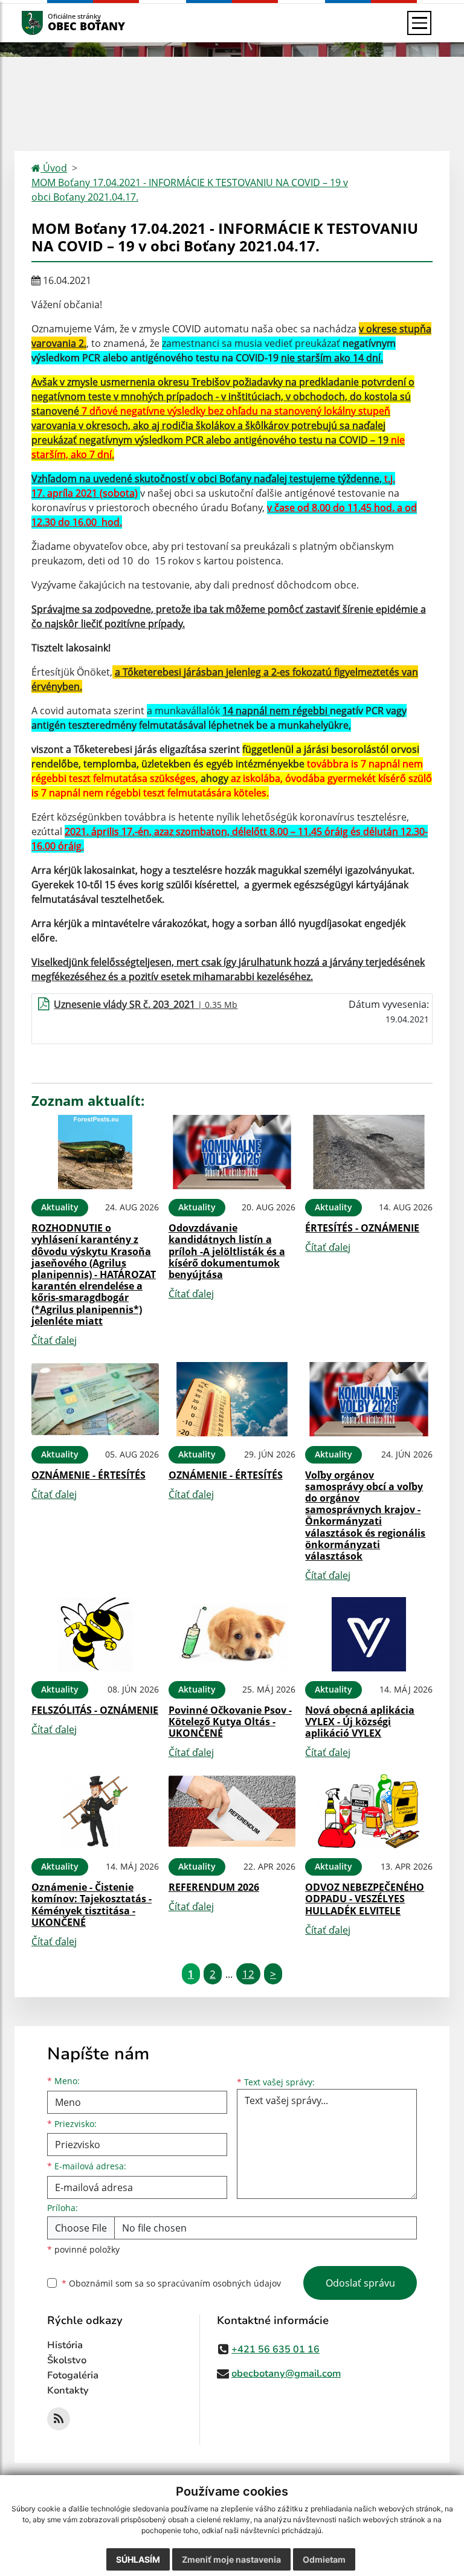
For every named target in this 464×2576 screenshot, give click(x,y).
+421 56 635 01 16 (275, 2349)
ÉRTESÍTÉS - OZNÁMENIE (362, 1228)
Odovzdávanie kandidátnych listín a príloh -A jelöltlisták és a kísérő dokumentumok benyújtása (227, 1251)
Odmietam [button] (324, 2559)
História (65, 2345)
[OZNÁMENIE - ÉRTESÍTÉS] (95, 1399)
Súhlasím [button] (138, 2559)
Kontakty (68, 2390)
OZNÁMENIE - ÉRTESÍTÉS (89, 1475)
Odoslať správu (360, 2283)
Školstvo (67, 2360)
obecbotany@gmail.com (286, 2374)
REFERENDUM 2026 (214, 1887)
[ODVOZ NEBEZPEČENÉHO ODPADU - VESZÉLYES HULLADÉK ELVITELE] (369, 1811)
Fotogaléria (73, 2375)
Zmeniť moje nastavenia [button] (231, 2559)
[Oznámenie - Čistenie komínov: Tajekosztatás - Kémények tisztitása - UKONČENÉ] (95, 1811)
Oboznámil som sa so (171, 2283)
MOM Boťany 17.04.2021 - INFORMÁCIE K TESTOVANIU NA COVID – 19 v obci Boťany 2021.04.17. (190, 190)
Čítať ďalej (54, 1340)
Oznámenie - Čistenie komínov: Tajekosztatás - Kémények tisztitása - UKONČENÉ (92, 1905)
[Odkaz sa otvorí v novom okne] (59, 2419)
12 (248, 1974)
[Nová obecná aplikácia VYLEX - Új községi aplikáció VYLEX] (369, 1634)
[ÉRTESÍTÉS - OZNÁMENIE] (369, 1152)
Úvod (54, 168)
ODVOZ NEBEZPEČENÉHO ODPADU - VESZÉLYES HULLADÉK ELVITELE (365, 1899)
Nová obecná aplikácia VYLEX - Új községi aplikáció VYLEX (360, 1722)
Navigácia (50, 23)
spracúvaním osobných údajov (219, 2283)
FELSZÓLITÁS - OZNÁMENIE (95, 1710)
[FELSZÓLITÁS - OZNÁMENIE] (95, 1634)
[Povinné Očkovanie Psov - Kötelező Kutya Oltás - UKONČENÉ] (232, 1634)
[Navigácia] (419, 23)
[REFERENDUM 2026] (232, 1811)
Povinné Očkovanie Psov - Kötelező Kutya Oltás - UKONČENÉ (230, 1722)
